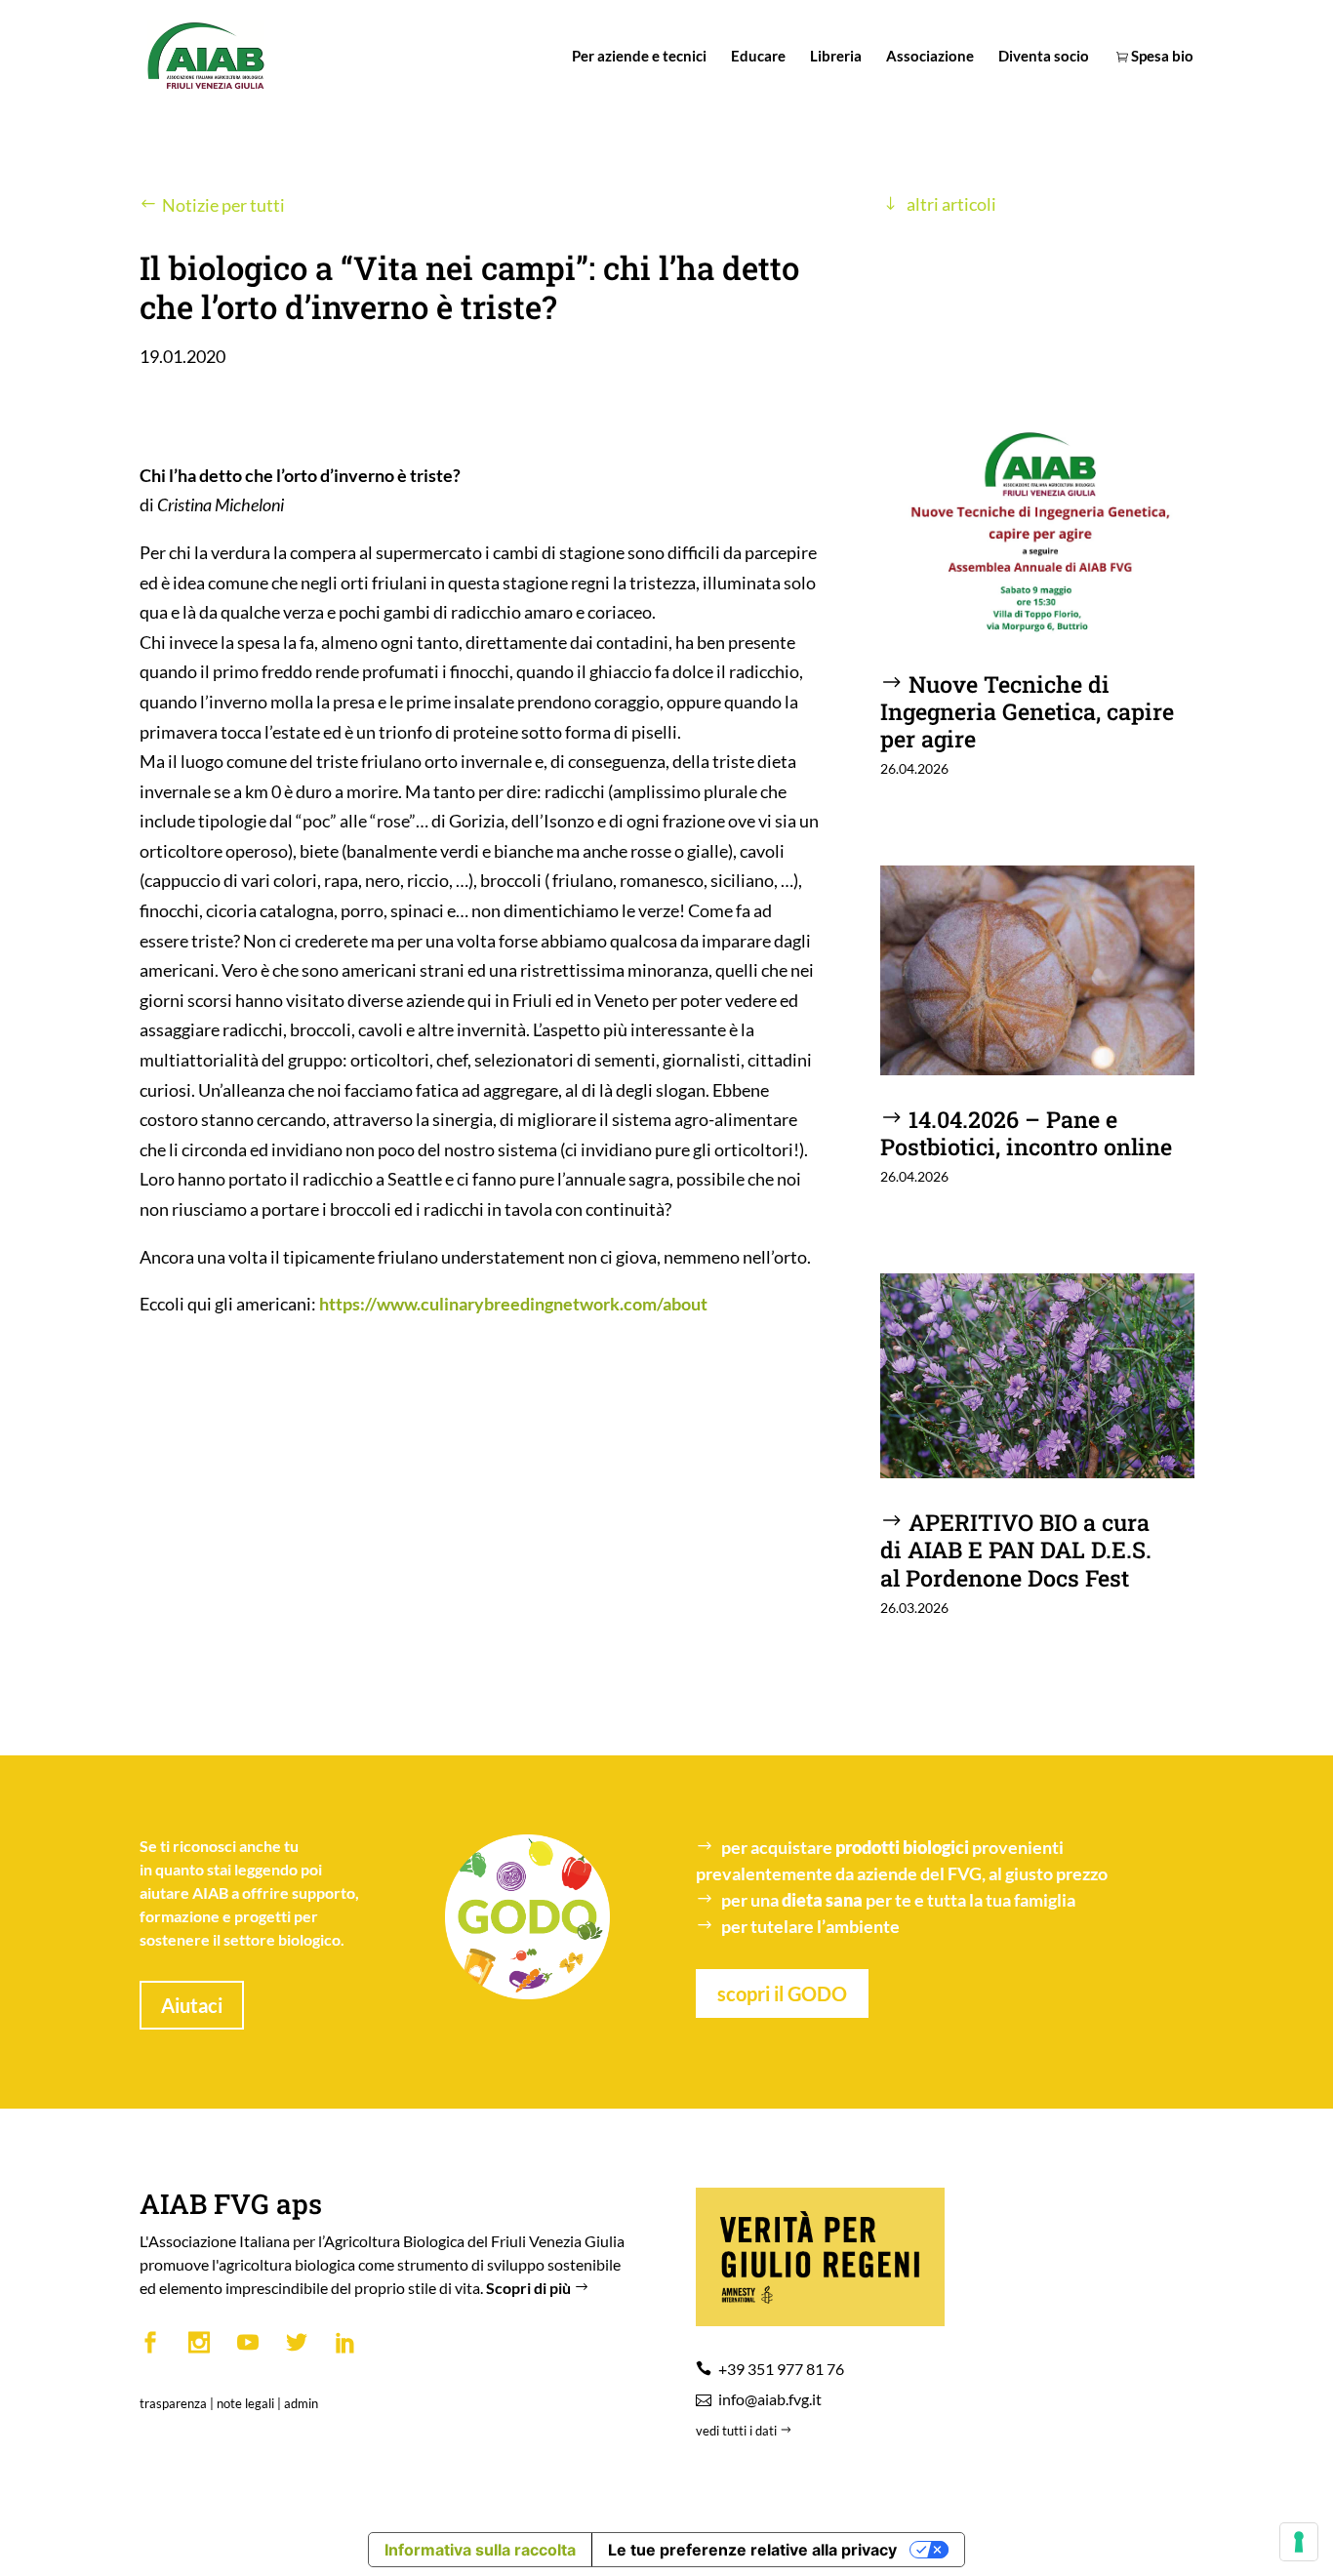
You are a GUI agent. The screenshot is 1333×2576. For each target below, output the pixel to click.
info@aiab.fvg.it (770, 2399)
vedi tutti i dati (738, 2431)
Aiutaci (192, 2005)
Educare (758, 57)
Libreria (836, 57)
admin (301, 2403)
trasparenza (173, 2403)
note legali (245, 2403)
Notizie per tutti (223, 205)
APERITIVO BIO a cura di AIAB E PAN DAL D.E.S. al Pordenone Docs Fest (1016, 1549)
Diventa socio (1044, 57)
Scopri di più (530, 2288)
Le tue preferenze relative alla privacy (752, 2550)
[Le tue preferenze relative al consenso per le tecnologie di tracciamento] (1299, 2542)
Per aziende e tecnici (639, 57)
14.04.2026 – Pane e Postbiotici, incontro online (1026, 1132)
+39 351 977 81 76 (781, 2369)
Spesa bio (1161, 57)
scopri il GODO (782, 1993)
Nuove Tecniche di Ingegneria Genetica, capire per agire (1027, 711)
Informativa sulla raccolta (480, 2550)
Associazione (930, 57)
